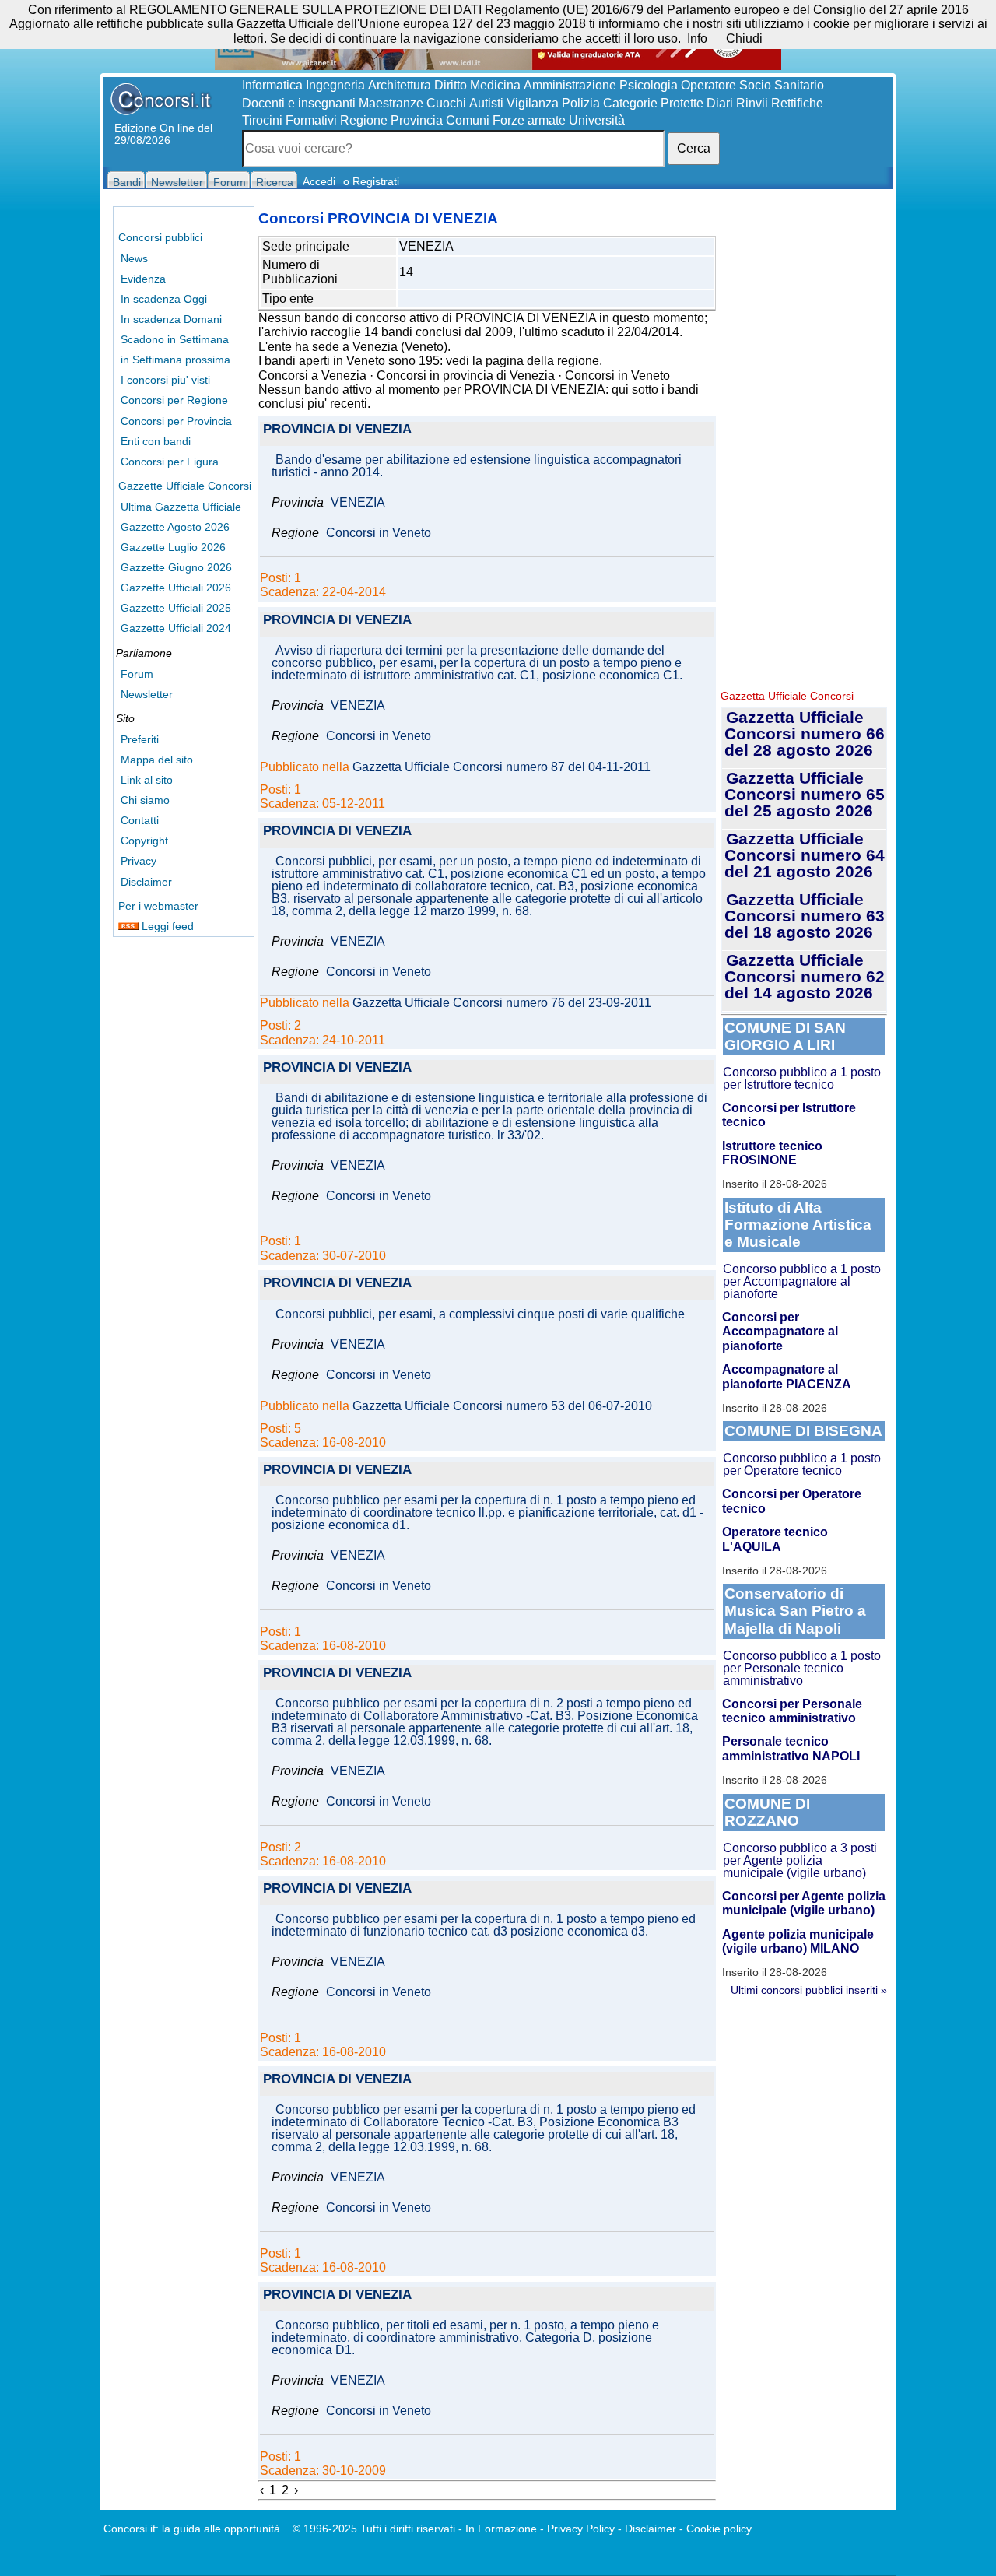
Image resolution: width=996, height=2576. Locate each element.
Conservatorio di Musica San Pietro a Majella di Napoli (795, 1611)
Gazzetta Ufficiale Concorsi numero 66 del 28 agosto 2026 (805, 733)
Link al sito (147, 780)
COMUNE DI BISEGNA (803, 1431)
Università (597, 120)
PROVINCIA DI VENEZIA (337, 430)
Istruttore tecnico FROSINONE (772, 1153)
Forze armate (529, 120)
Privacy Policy (581, 2529)
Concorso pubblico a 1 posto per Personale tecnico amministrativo (802, 1668)
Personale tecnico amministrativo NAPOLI (791, 1748)
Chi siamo (145, 800)
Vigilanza (533, 103)
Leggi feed (166, 926)
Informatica (272, 85)
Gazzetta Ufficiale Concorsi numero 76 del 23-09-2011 (502, 1003)
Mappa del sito (157, 760)
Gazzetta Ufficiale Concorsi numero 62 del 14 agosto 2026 (805, 976)
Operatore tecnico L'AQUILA (775, 1539)
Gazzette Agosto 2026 (175, 527)
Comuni (468, 120)
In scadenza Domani (171, 319)
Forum (137, 674)
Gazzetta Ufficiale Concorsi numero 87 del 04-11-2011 (502, 767)
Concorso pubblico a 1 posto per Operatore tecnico (802, 1464)
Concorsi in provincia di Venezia (466, 376)
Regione (364, 120)
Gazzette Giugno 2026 (176, 567)
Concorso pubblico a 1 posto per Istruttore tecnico (802, 1078)
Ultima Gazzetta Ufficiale (181, 507)
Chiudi (744, 39)
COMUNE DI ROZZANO (767, 1812)
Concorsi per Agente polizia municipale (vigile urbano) (804, 1903)
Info (697, 39)
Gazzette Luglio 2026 (173, 547)
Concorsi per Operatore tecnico (792, 1501)
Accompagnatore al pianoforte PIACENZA (787, 1376)
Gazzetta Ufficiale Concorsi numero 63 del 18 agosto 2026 (805, 916)
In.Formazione (501, 2529)
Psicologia (649, 85)
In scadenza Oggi (164, 299)
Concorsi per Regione (174, 400)
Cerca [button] (694, 148)
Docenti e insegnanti (299, 103)
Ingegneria (335, 85)
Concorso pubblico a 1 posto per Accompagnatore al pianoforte (802, 1281)
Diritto (451, 85)
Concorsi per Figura (170, 462)
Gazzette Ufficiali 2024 (176, 628)
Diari (720, 103)
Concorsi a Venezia (312, 376)
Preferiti (140, 739)
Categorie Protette (653, 103)
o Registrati (371, 181)
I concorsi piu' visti (165, 380)
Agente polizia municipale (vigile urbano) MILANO (798, 1941)
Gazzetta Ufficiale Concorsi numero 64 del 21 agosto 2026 (805, 855)
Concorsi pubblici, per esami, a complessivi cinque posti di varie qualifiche (480, 1314)
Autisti (486, 103)
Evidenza (143, 279)
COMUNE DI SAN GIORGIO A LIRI (785, 1036)
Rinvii (752, 103)
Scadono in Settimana (175, 339)
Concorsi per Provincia (176, 421)
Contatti (140, 820)
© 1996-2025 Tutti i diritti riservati (374, 2529)
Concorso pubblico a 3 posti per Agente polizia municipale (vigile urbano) (800, 1860)
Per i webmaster (158, 906)
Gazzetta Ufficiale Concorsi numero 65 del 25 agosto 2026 (805, 794)
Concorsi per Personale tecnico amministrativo (792, 1711)
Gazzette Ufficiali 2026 (176, 588)
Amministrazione (570, 85)
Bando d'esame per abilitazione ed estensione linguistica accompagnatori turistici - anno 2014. (477, 466)
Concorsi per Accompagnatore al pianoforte (780, 1332)
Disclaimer (146, 882)
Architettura (400, 85)
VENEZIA (358, 503)
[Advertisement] (804, 444)
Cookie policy (719, 2529)
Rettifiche (797, 103)
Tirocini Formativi (289, 120)
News (134, 258)
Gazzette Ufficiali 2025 (176, 608)
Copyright (144, 841)
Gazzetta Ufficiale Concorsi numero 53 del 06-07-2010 (502, 1406)
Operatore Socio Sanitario (752, 85)
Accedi (319, 181)
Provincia (417, 120)
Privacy (139, 861)
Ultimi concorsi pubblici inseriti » (809, 1990)
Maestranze (391, 103)
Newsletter (147, 694)
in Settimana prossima (175, 360)
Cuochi (446, 103)
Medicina (495, 85)
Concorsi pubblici (160, 237)
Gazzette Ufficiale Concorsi (185, 486)
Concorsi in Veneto (617, 376)
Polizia (581, 103)
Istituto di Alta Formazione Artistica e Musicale (798, 1225)
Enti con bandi (156, 441)
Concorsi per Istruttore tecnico (789, 1115)
